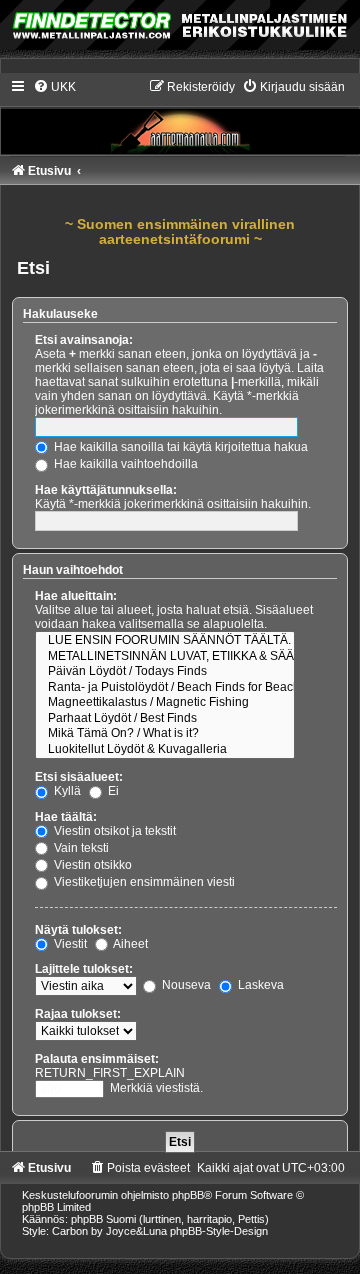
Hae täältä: (66, 817)
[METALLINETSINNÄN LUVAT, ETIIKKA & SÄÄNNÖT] (165, 657)
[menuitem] (54, 87)
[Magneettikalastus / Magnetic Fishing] (165, 703)
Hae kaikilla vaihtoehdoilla (124, 464)
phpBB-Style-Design (219, 1231)
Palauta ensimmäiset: (97, 1059)
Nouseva (185, 985)
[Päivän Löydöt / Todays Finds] (165, 672)
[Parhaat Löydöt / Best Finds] (165, 719)
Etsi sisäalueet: (79, 777)
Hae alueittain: (76, 596)
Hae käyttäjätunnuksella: (106, 490)
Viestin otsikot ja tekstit (113, 831)
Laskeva (259, 985)
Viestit (69, 944)
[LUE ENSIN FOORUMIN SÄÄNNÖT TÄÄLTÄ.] (165, 641)
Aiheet (129, 944)
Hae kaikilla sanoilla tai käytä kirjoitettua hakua (179, 447)
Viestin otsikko (91, 865)
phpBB (188, 1195)
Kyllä (66, 791)
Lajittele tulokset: (84, 969)
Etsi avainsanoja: (84, 340)
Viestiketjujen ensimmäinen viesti (143, 882)
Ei (112, 791)
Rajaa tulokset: (78, 1014)
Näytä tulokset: (78, 930)
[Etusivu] (180, 116)
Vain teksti (80, 848)
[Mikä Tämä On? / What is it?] (165, 734)
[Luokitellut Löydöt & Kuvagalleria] (165, 750)
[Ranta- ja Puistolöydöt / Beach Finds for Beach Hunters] (165, 688)
